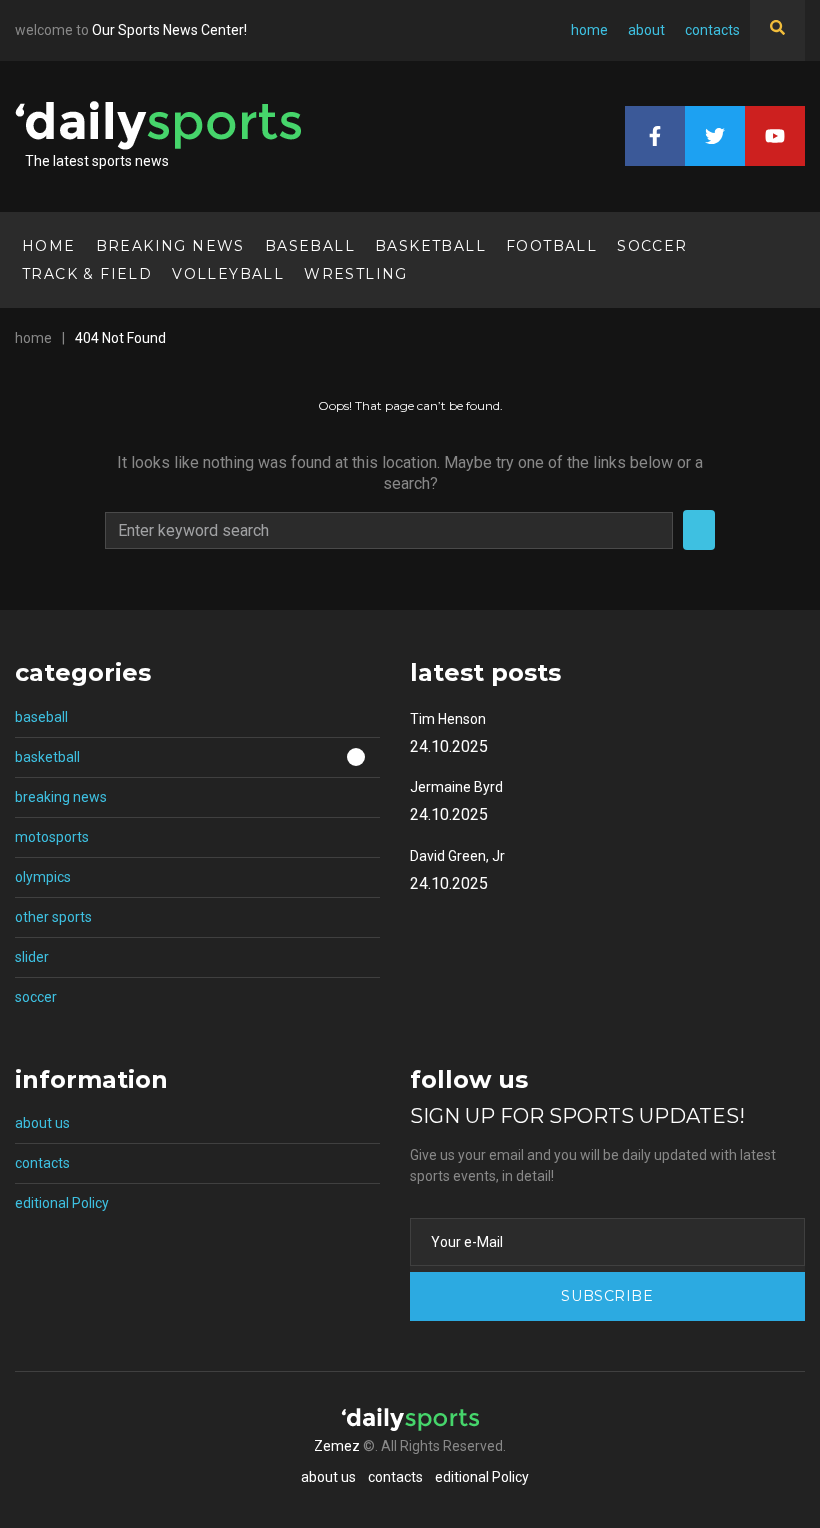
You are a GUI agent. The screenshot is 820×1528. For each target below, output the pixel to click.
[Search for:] (389, 530)
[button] (197, 758)
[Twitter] (715, 136)
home (33, 338)
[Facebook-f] (655, 136)
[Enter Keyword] (777, 30)
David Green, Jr (457, 856)
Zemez (337, 1446)
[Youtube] (775, 136)
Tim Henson (448, 719)
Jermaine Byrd (456, 787)
